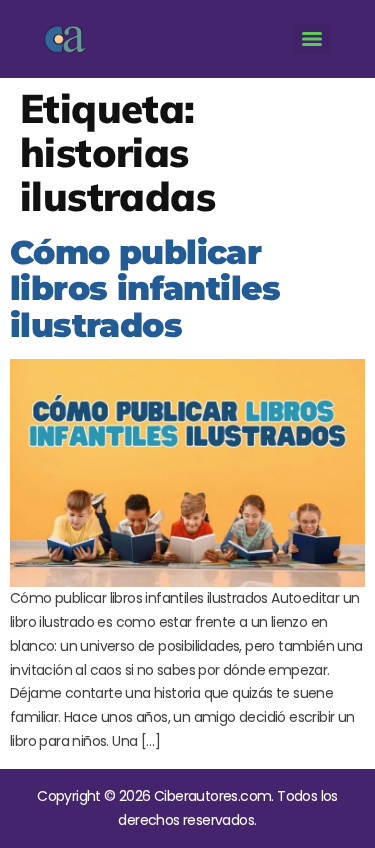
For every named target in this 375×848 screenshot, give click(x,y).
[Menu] (312, 39)
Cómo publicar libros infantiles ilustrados (145, 288)
